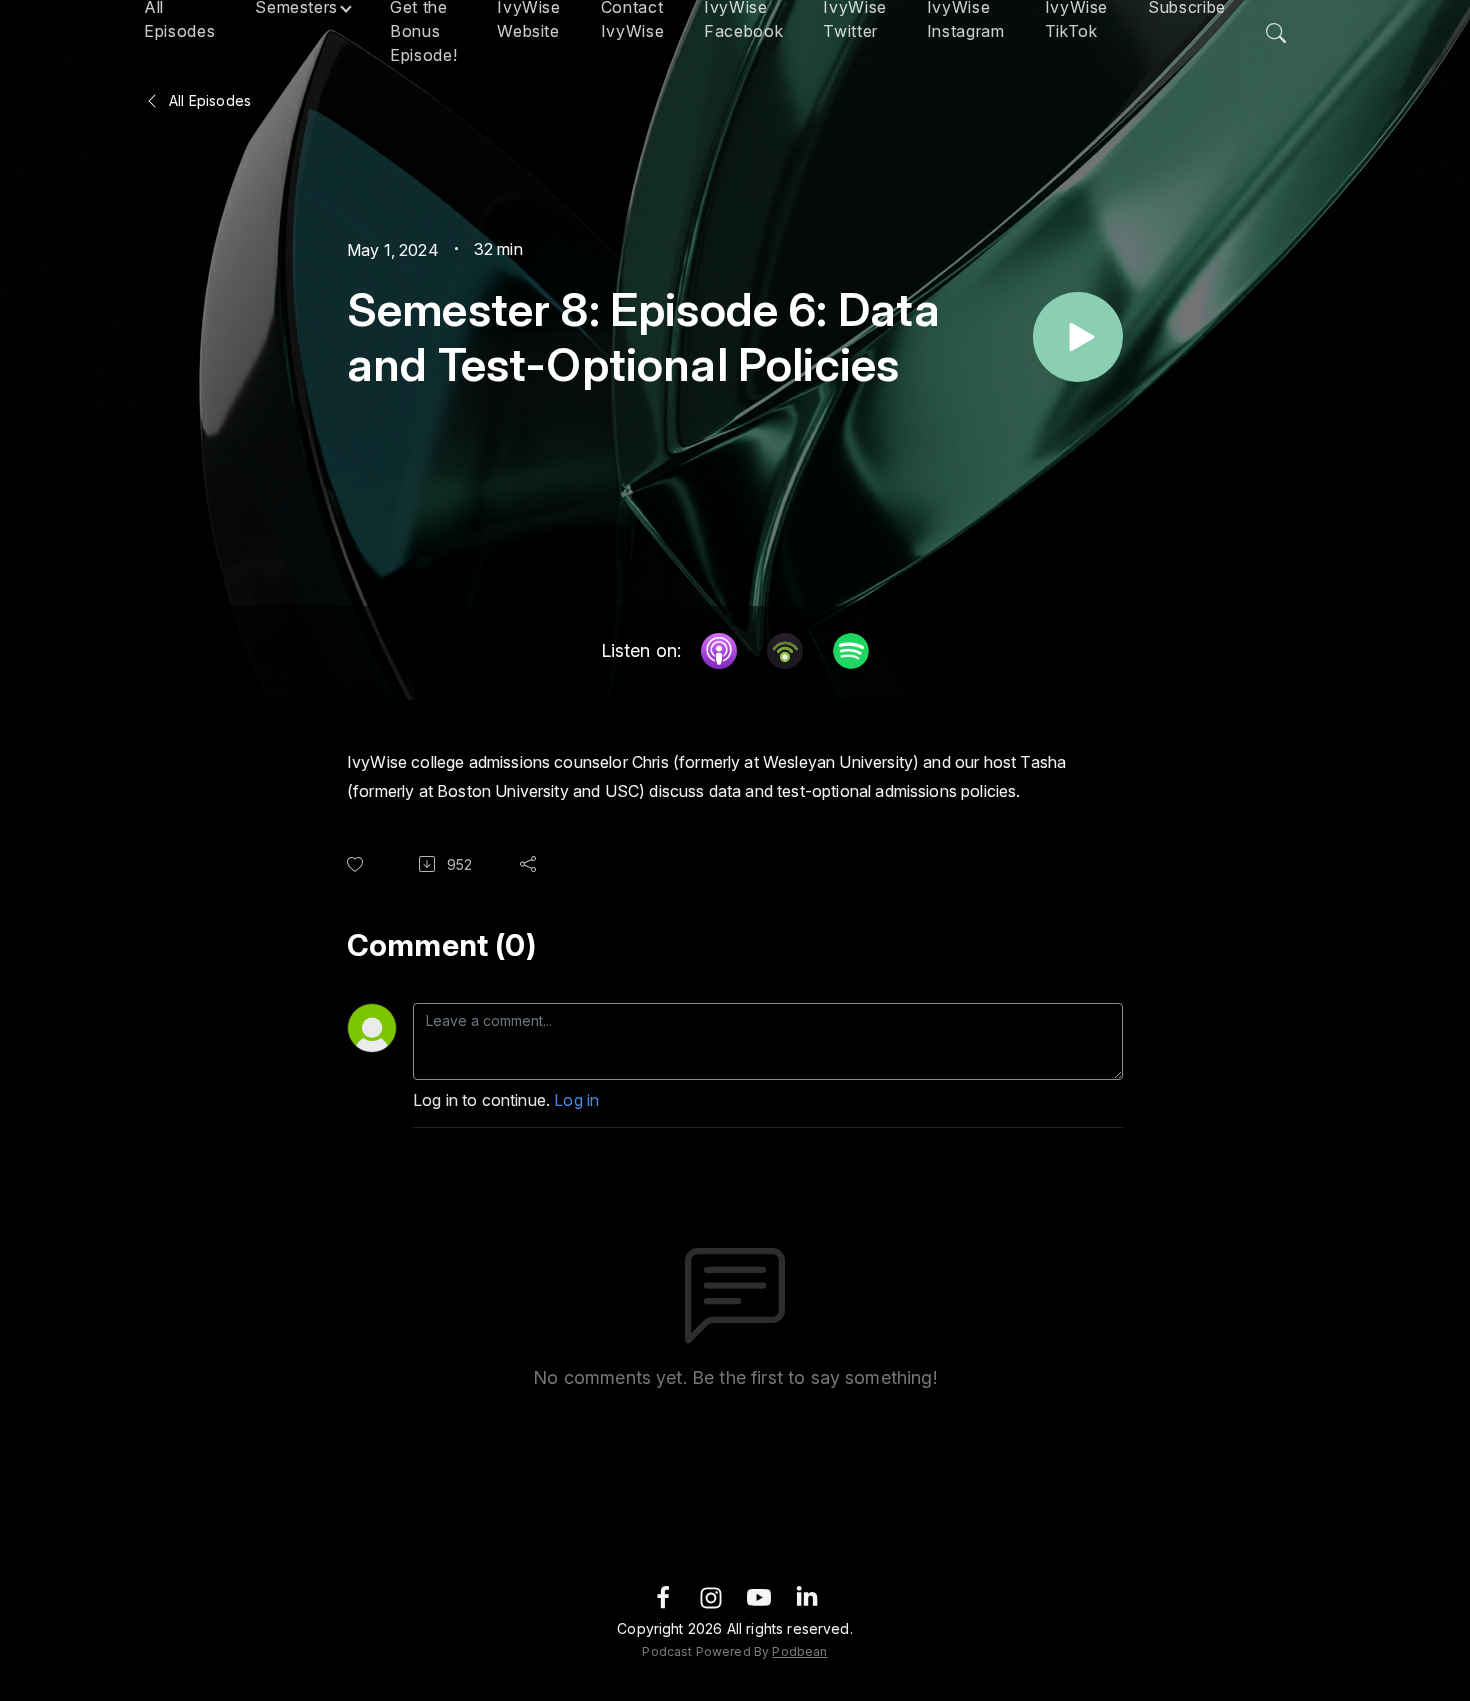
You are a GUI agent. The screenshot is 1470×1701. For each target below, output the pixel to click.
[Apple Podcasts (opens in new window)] (719, 651)
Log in (576, 1100)
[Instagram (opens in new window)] (711, 1597)
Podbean (799, 1651)
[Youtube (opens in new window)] (759, 1597)
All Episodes (208, 100)
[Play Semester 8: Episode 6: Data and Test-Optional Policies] (1078, 337)
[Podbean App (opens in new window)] (785, 651)
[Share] (532, 864)
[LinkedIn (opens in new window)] (807, 1597)
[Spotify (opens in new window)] (851, 651)
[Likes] (359, 864)
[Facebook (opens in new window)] (663, 1597)
